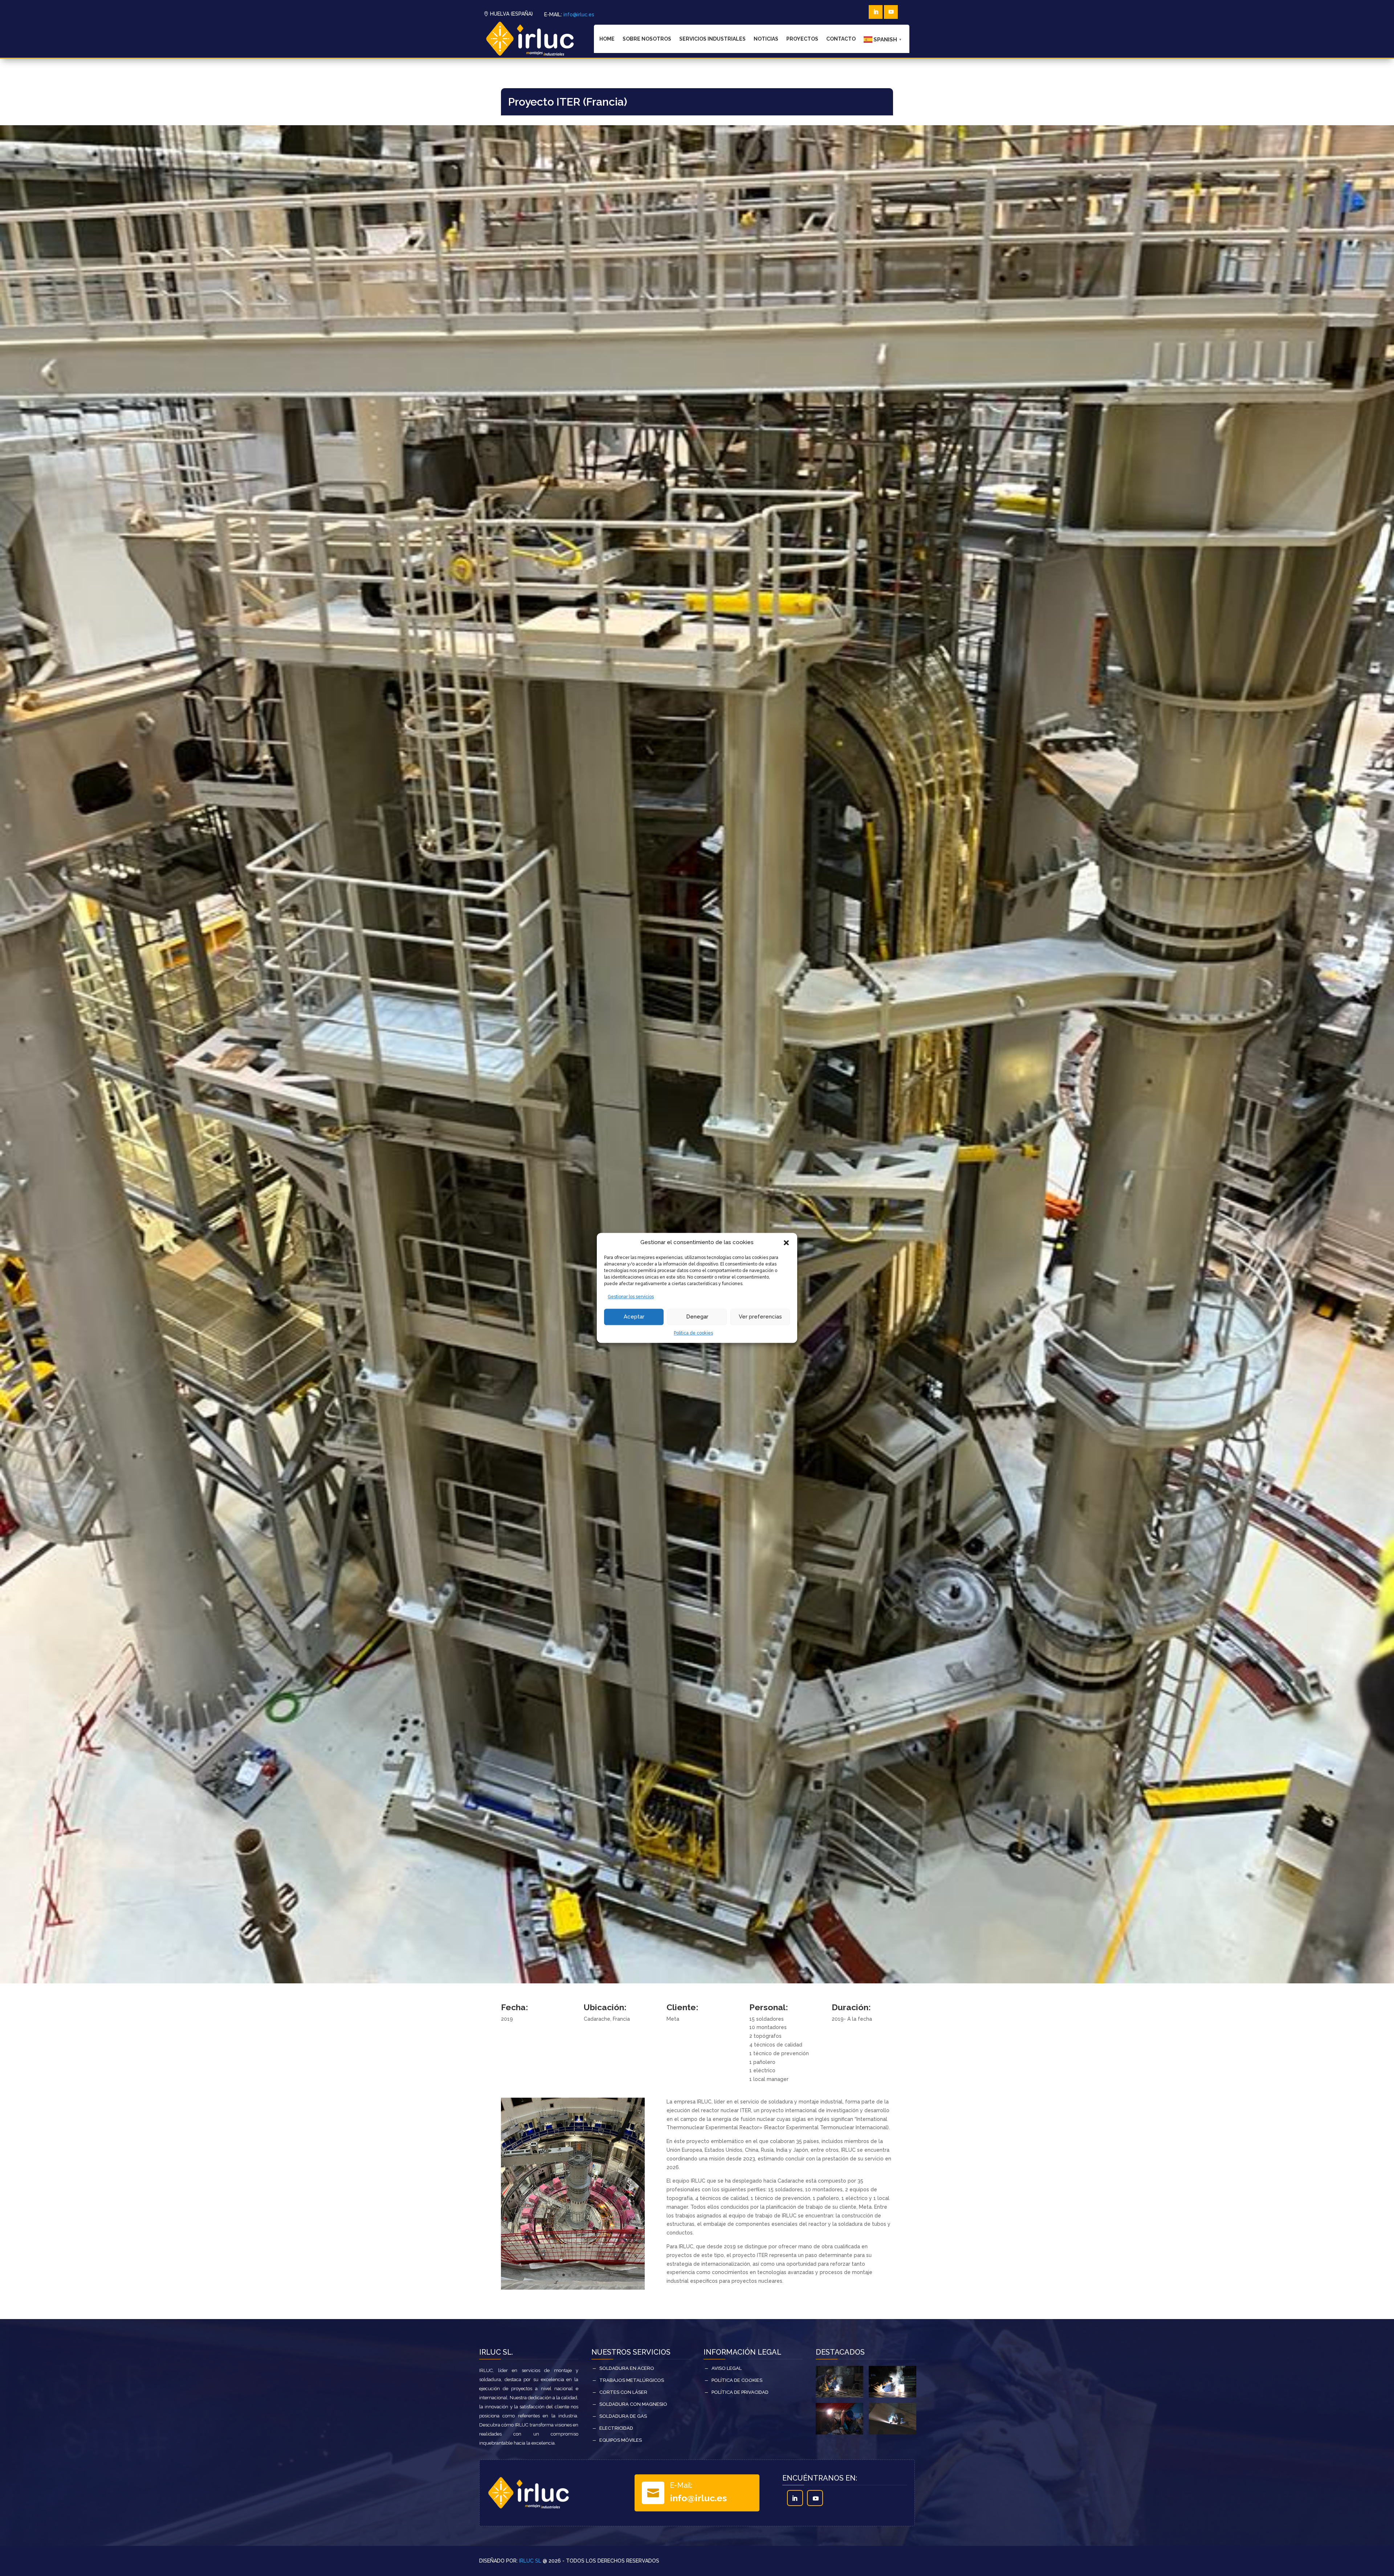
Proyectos (802, 39)
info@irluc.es (579, 15)
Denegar (697, 1317)
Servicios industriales (712, 39)
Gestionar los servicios (631, 1297)
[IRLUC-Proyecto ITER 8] (573, 2288)
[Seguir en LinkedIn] (876, 12)
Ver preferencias (760, 1317)
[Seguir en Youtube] (891, 12)
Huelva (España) (511, 14)
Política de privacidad (740, 2392)
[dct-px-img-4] (839, 2433)
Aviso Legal (727, 2368)
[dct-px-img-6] (839, 2396)
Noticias (766, 39)
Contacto (841, 39)
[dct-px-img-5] (892, 2396)
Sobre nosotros (647, 39)
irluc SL (530, 2561)
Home (607, 39)
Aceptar (634, 1317)
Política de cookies (693, 1333)
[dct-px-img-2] (892, 2433)
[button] (786, 1243)
